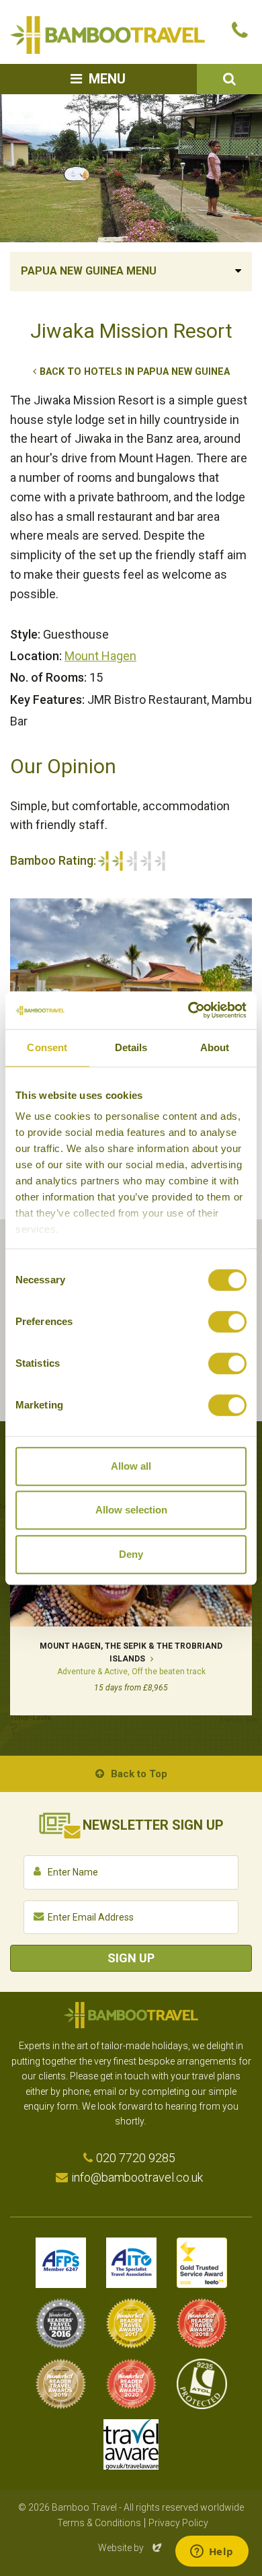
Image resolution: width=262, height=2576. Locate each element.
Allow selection (131, 1510)
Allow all (131, 1466)
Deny (131, 1554)
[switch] (227, 1322)
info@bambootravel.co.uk (137, 2177)
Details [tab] (131, 1047)
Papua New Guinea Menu (89, 271)
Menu (107, 79)
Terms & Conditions (99, 2523)
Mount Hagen (100, 656)
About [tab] (215, 1047)
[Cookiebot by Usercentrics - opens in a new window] (188, 1010)
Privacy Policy (178, 2523)
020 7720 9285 (136, 2158)
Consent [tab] (47, 1047)
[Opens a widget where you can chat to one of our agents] (212, 2552)
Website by (131, 2548)
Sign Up (131, 1958)
